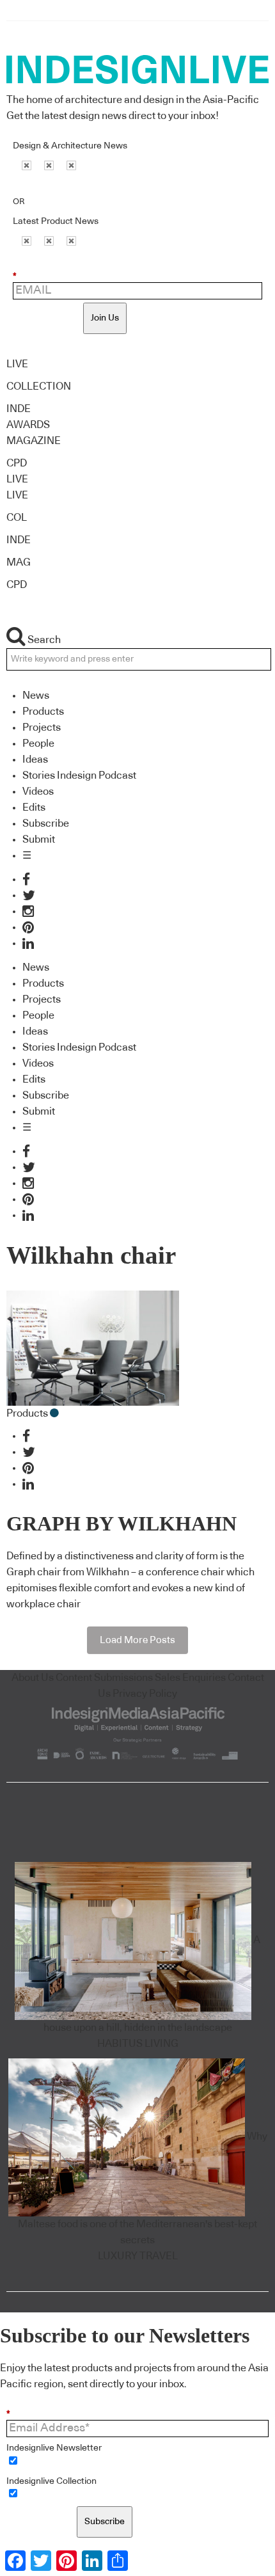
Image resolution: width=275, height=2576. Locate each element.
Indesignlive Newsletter (54, 2448)
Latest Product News (56, 221)
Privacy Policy (145, 1694)
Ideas (35, 759)
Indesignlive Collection (51, 2481)
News (36, 696)
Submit (39, 839)
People (38, 743)
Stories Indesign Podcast (79, 775)
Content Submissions (104, 1678)
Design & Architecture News (70, 146)
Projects (42, 727)
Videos (38, 791)
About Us (33, 1678)
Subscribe (46, 823)
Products (43, 712)
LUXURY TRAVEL (138, 2256)
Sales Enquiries (190, 1678)
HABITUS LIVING (138, 2044)
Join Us (105, 318)
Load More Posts (137, 1640)
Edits (34, 807)
